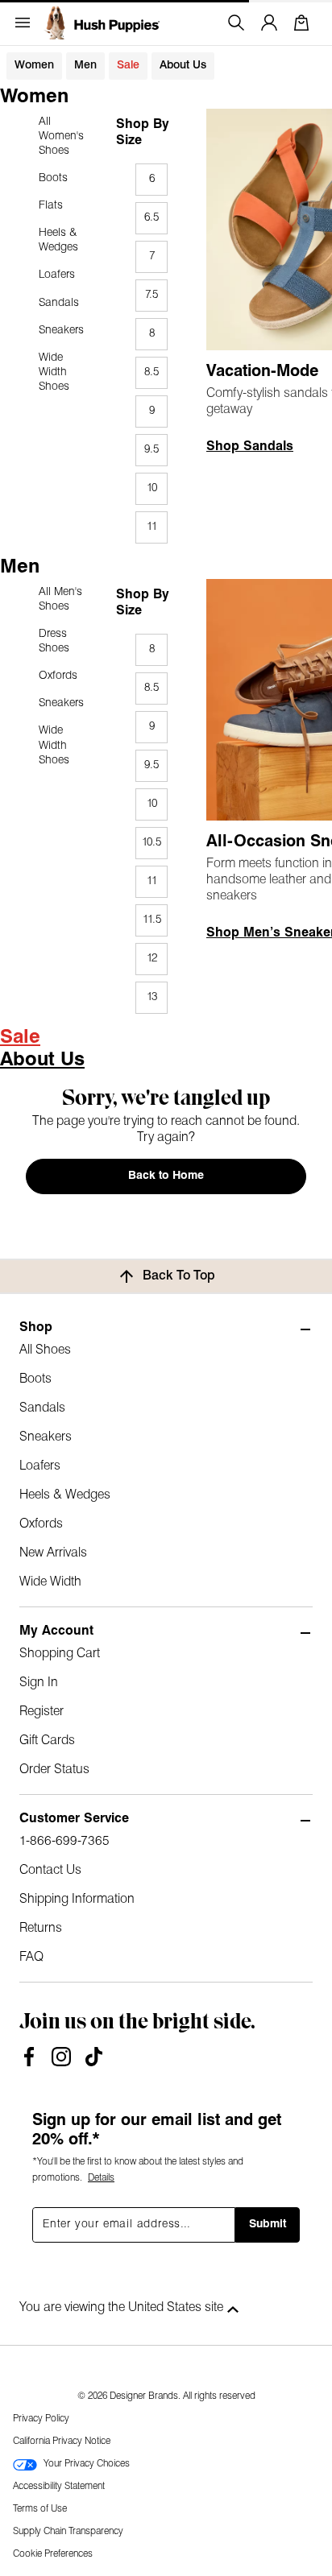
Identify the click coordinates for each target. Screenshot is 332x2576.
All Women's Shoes (61, 136)
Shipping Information (77, 1900)
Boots (53, 178)
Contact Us (50, 1871)
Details (101, 2178)
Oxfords (58, 676)
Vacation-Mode (262, 372)
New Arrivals (53, 1553)
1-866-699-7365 (64, 1842)
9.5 (151, 450)
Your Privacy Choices (87, 2464)
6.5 (151, 218)
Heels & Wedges (58, 240)
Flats (51, 206)
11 (152, 527)
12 (152, 959)
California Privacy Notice (62, 2442)
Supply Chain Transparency (68, 2532)
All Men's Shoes (60, 600)
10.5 (151, 843)
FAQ (31, 1958)
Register (41, 1712)
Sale (128, 66)
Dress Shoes (54, 641)
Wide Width (50, 1582)
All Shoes (45, 1350)
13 (152, 997)
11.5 (152, 920)
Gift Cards (47, 1741)
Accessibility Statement (59, 2487)
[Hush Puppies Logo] (102, 23)
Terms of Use (40, 2509)
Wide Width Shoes (54, 372)
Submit (268, 2225)
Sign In (39, 1683)
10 (152, 488)
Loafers (57, 275)
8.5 (151, 372)
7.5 (151, 295)
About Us (183, 66)
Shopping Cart (60, 1654)
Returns (41, 1929)
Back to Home (166, 1176)
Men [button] (85, 66)
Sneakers (61, 331)
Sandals (59, 303)
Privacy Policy (41, 2419)
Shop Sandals (250, 447)
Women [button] (34, 66)
